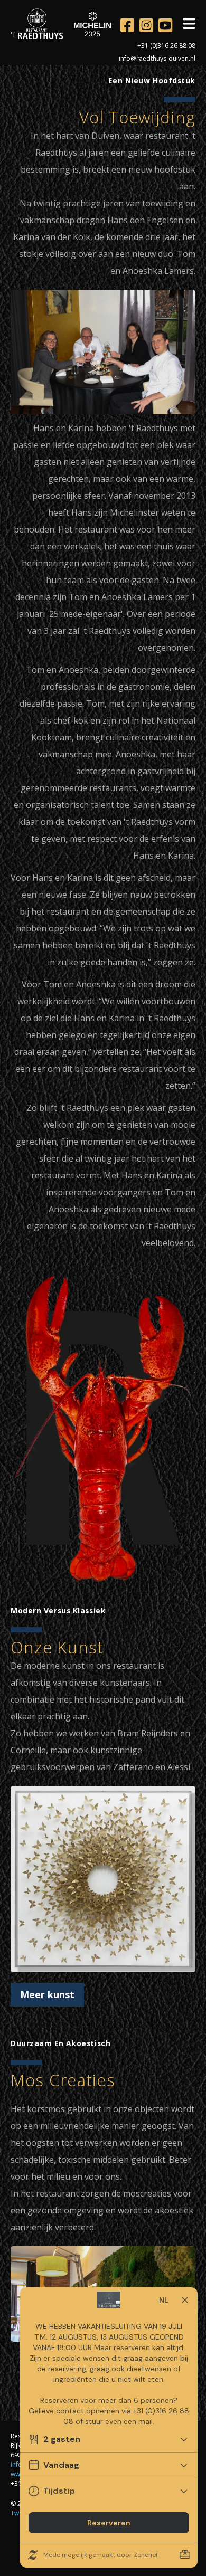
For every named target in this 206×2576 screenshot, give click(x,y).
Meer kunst (47, 1994)
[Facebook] (127, 25)
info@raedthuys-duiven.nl (157, 58)
